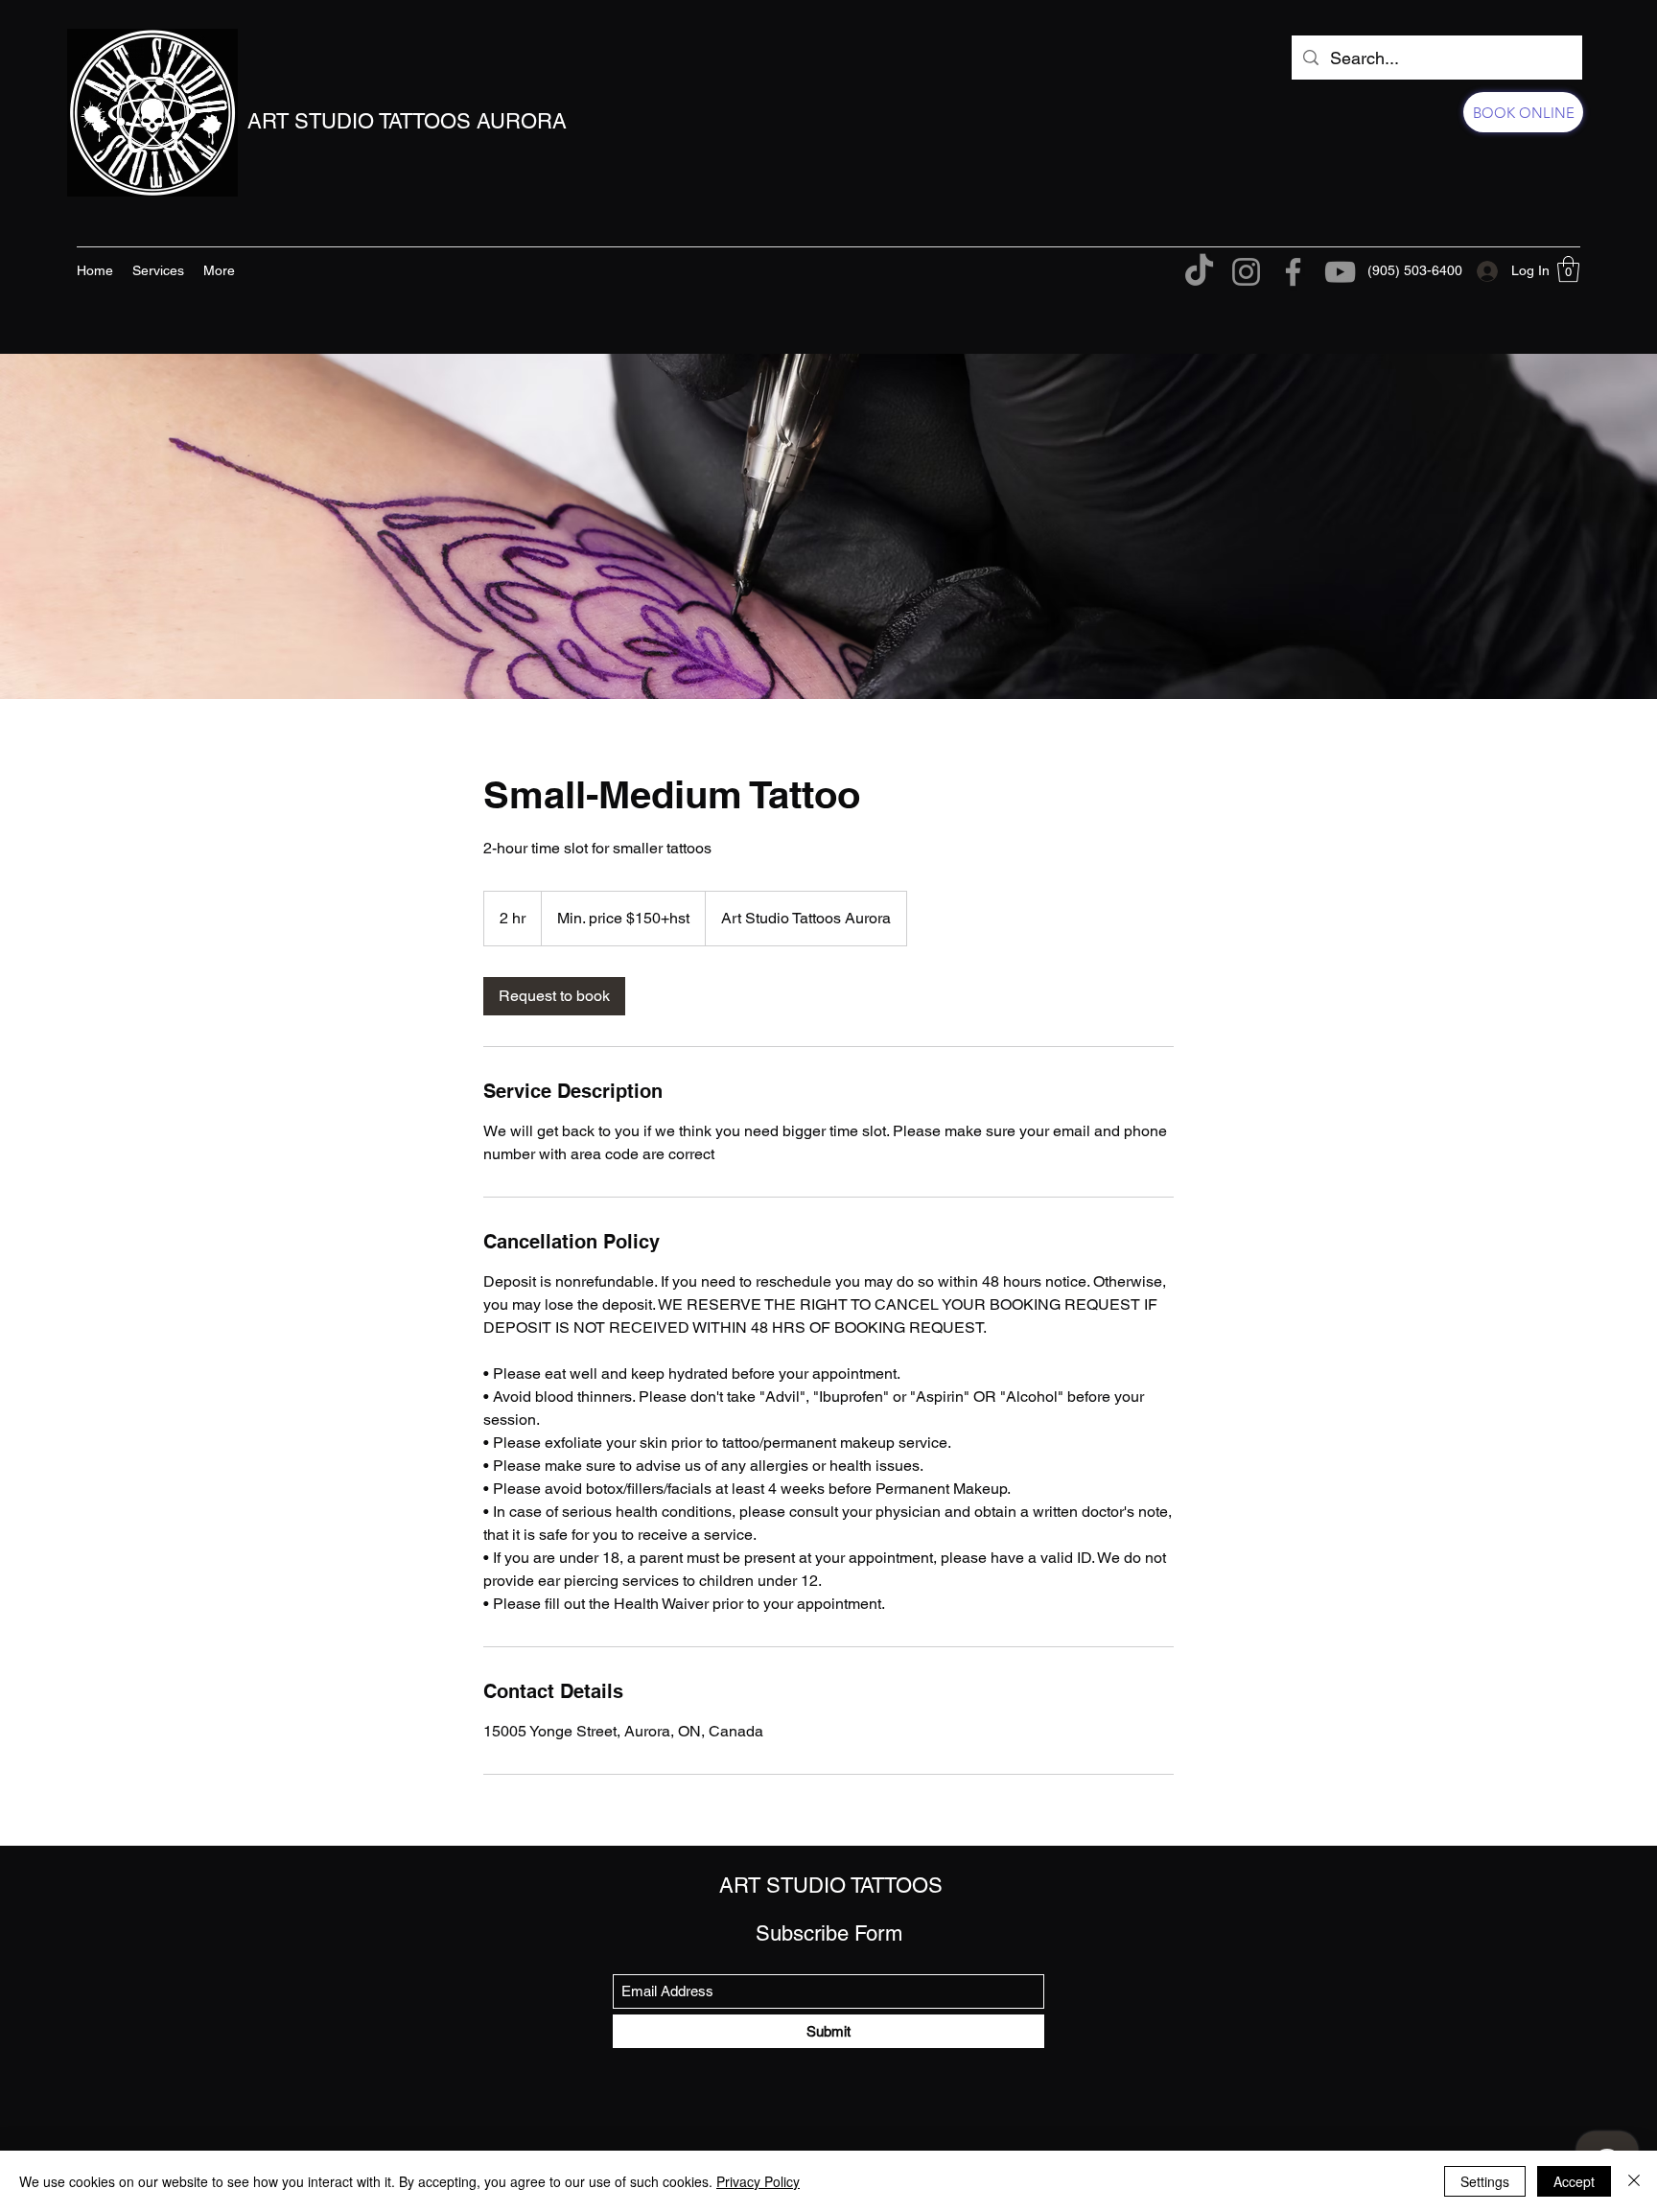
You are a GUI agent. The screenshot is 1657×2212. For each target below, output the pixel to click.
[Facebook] (1293, 272)
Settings (1485, 2181)
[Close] (1634, 2181)
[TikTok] (1199, 272)
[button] (1568, 269)
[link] (554, 996)
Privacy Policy (758, 2181)
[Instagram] (1246, 272)
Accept (1574, 2181)
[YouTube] (1340, 272)
